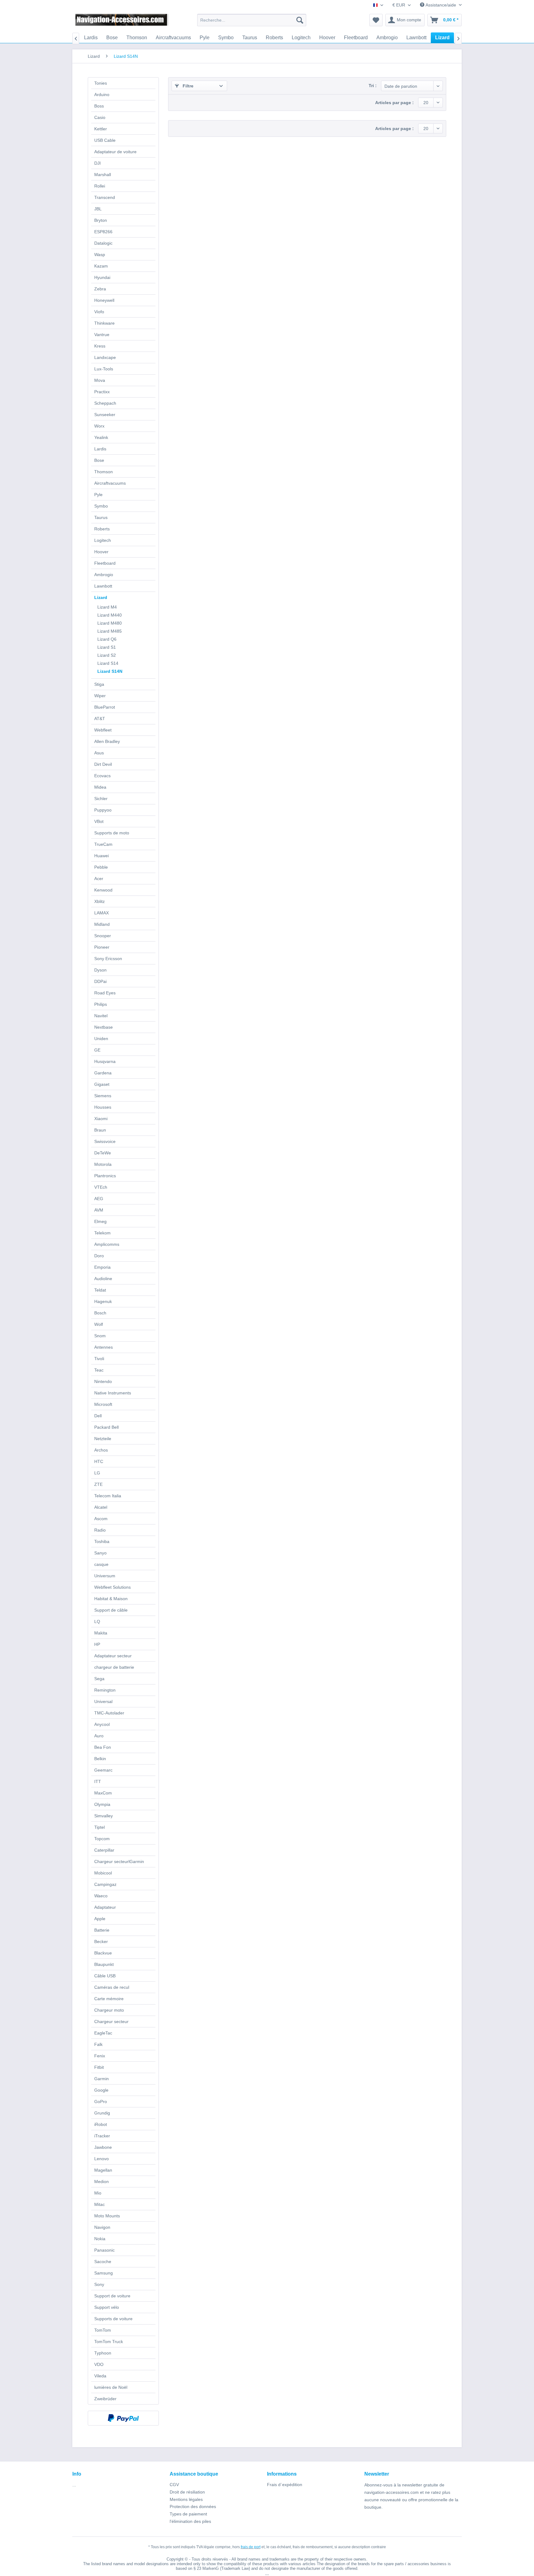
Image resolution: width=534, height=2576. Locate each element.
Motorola (103, 1164)
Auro (99, 1736)
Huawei (102, 856)
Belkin (100, 1759)
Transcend (105, 197)
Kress (100, 346)
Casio (100, 117)
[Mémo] (376, 20)
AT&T (100, 719)
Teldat (100, 1290)
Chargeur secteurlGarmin (119, 1861)
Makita (101, 1633)
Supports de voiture (113, 2319)
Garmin (102, 2079)
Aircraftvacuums (110, 483)
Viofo (99, 312)
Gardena (103, 1073)
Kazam (101, 266)
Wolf (99, 1324)
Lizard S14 (108, 663)
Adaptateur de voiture (115, 152)
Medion (102, 2182)
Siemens (103, 1096)
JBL (98, 209)
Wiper (100, 696)
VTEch (101, 1187)
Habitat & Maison (111, 1599)
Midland (102, 924)
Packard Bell (106, 1427)
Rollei (100, 186)
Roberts (102, 529)
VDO (99, 2364)
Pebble (101, 867)
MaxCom (103, 1793)
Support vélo (107, 2307)
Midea (100, 787)
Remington (105, 1690)
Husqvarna (105, 1061)
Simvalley (104, 1816)
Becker (101, 1941)
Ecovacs (102, 776)
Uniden (101, 1039)
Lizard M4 (107, 607)
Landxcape (105, 357)
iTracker (102, 2136)
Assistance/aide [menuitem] (441, 5)
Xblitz (100, 901)
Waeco (101, 1896)
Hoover (101, 552)
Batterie (102, 1930)
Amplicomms (107, 1244)
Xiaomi (101, 1119)
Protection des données (193, 2506)
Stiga (99, 684)
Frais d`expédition (285, 2485)
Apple (100, 1919)
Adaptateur (105, 1907)
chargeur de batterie (114, 1667)
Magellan (103, 2170)
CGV (174, 2485)
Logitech (103, 540)
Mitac (100, 2204)
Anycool (102, 1724)
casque (101, 1564)
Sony (99, 2284)
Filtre (187, 86)
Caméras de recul (112, 1987)
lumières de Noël (111, 2387)
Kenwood (103, 890)
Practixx (102, 392)
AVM (99, 1210)
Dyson (100, 970)
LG (97, 1473)
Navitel (101, 1016)
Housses (103, 1107)
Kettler (101, 129)
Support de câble (111, 1610)
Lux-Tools (104, 369)
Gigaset (102, 1084)
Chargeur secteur (111, 2022)
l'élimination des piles (190, 2521)
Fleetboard (105, 563)
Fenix (100, 2056)
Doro (99, 1256)
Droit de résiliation (187, 2492)
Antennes (104, 1347)
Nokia (100, 2239)
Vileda (100, 2376)
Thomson (104, 472)
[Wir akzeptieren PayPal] (123, 2418)
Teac (99, 1370)
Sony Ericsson (108, 959)
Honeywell (104, 300)
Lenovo (102, 2159)
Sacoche (103, 2262)
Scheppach (105, 403)
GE (97, 1050)
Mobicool (103, 1873)
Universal (103, 1701)
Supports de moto (112, 833)
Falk (98, 2044)
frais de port (251, 2547)
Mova (100, 380)
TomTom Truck (109, 2342)
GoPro (101, 2102)
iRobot (101, 2124)
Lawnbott (103, 586)
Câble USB (105, 1976)
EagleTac (103, 2033)
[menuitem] (252, 20)
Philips (101, 1004)
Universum (105, 1576)
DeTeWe (103, 1153)
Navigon (102, 2227)
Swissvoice (105, 1141)
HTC (99, 1461)
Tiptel (100, 1827)
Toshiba (102, 1541)
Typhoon (103, 2353)
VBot (99, 821)
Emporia (102, 1267)
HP (97, 1644)
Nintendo (103, 1381)
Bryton (101, 220)
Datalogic (103, 243)
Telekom (102, 1233)
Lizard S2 (107, 655)
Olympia (102, 1804)
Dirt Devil (103, 764)
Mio (98, 2193)
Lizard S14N (110, 671)
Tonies (101, 83)
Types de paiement (188, 2514)
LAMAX (102, 913)
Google (101, 2090)
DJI (97, 163)
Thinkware (104, 323)
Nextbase (104, 1027)
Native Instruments (113, 1393)
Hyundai (102, 277)
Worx (99, 426)
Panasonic (104, 2250)
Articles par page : (394, 103)
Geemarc (103, 1770)
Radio (100, 1530)
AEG (99, 1199)
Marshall (103, 175)
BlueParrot (105, 707)
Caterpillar (104, 1850)
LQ (97, 1621)
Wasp (100, 255)
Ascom (101, 1519)
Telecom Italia (108, 1496)
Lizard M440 (110, 615)
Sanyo (100, 1553)
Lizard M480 (110, 623)
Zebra (100, 289)
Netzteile (103, 1439)
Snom (100, 1336)
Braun (100, 1130)
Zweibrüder (105, 2399)
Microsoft (103, 1404)
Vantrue (102, 335)
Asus (99, 753)
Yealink (101, 437)
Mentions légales (186, 2499)
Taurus (101, 517)
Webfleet (103, 730)
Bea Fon (103, 1747)
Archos (101, 1450)
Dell (98, 1416)
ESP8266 (103, 232)
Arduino (102, 95)
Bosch (100, 1313)
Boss (99, 106)
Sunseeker (105, 415)
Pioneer (102, 947)
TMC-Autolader (109, 1713)
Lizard (101, 597)
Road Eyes (105, 993)
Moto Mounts (107, 2216)
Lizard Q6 (107, 639)
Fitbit (99, 2067)
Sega (99, 1679)
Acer (99, 879)
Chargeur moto (109, 2010)
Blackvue (103, 1953)
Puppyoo (103, 810)
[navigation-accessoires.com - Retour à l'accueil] (122, 22)
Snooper (103, 936)
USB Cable (105, 140)
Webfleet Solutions (112, 1587)
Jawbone (103, 2147)
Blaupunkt (104, 1964)
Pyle (98, 495)
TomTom (103, 2330)
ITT (98, 1781)
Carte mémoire (109, 1999)
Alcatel (101, 1507)
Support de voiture (112, 2296)
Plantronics (105, 1176)
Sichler (101, 799)
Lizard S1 (107, 647)
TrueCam (103, 844)
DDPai (100, 981)
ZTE (98, 1484)
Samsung (104, 2273)
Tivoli (99, 1359)
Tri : (373, 86)
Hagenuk (103, 1301)
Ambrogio (104, 575)
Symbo (101, 506)
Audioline (103, 1279)
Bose (99, 460)
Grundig (102, 2113)
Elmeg (100, 1221)
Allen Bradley (107, 741)
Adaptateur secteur (113, 1656)
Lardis (100, 449)
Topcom (102, 1839)
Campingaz (105, 1884)
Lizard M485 (110, 631)
